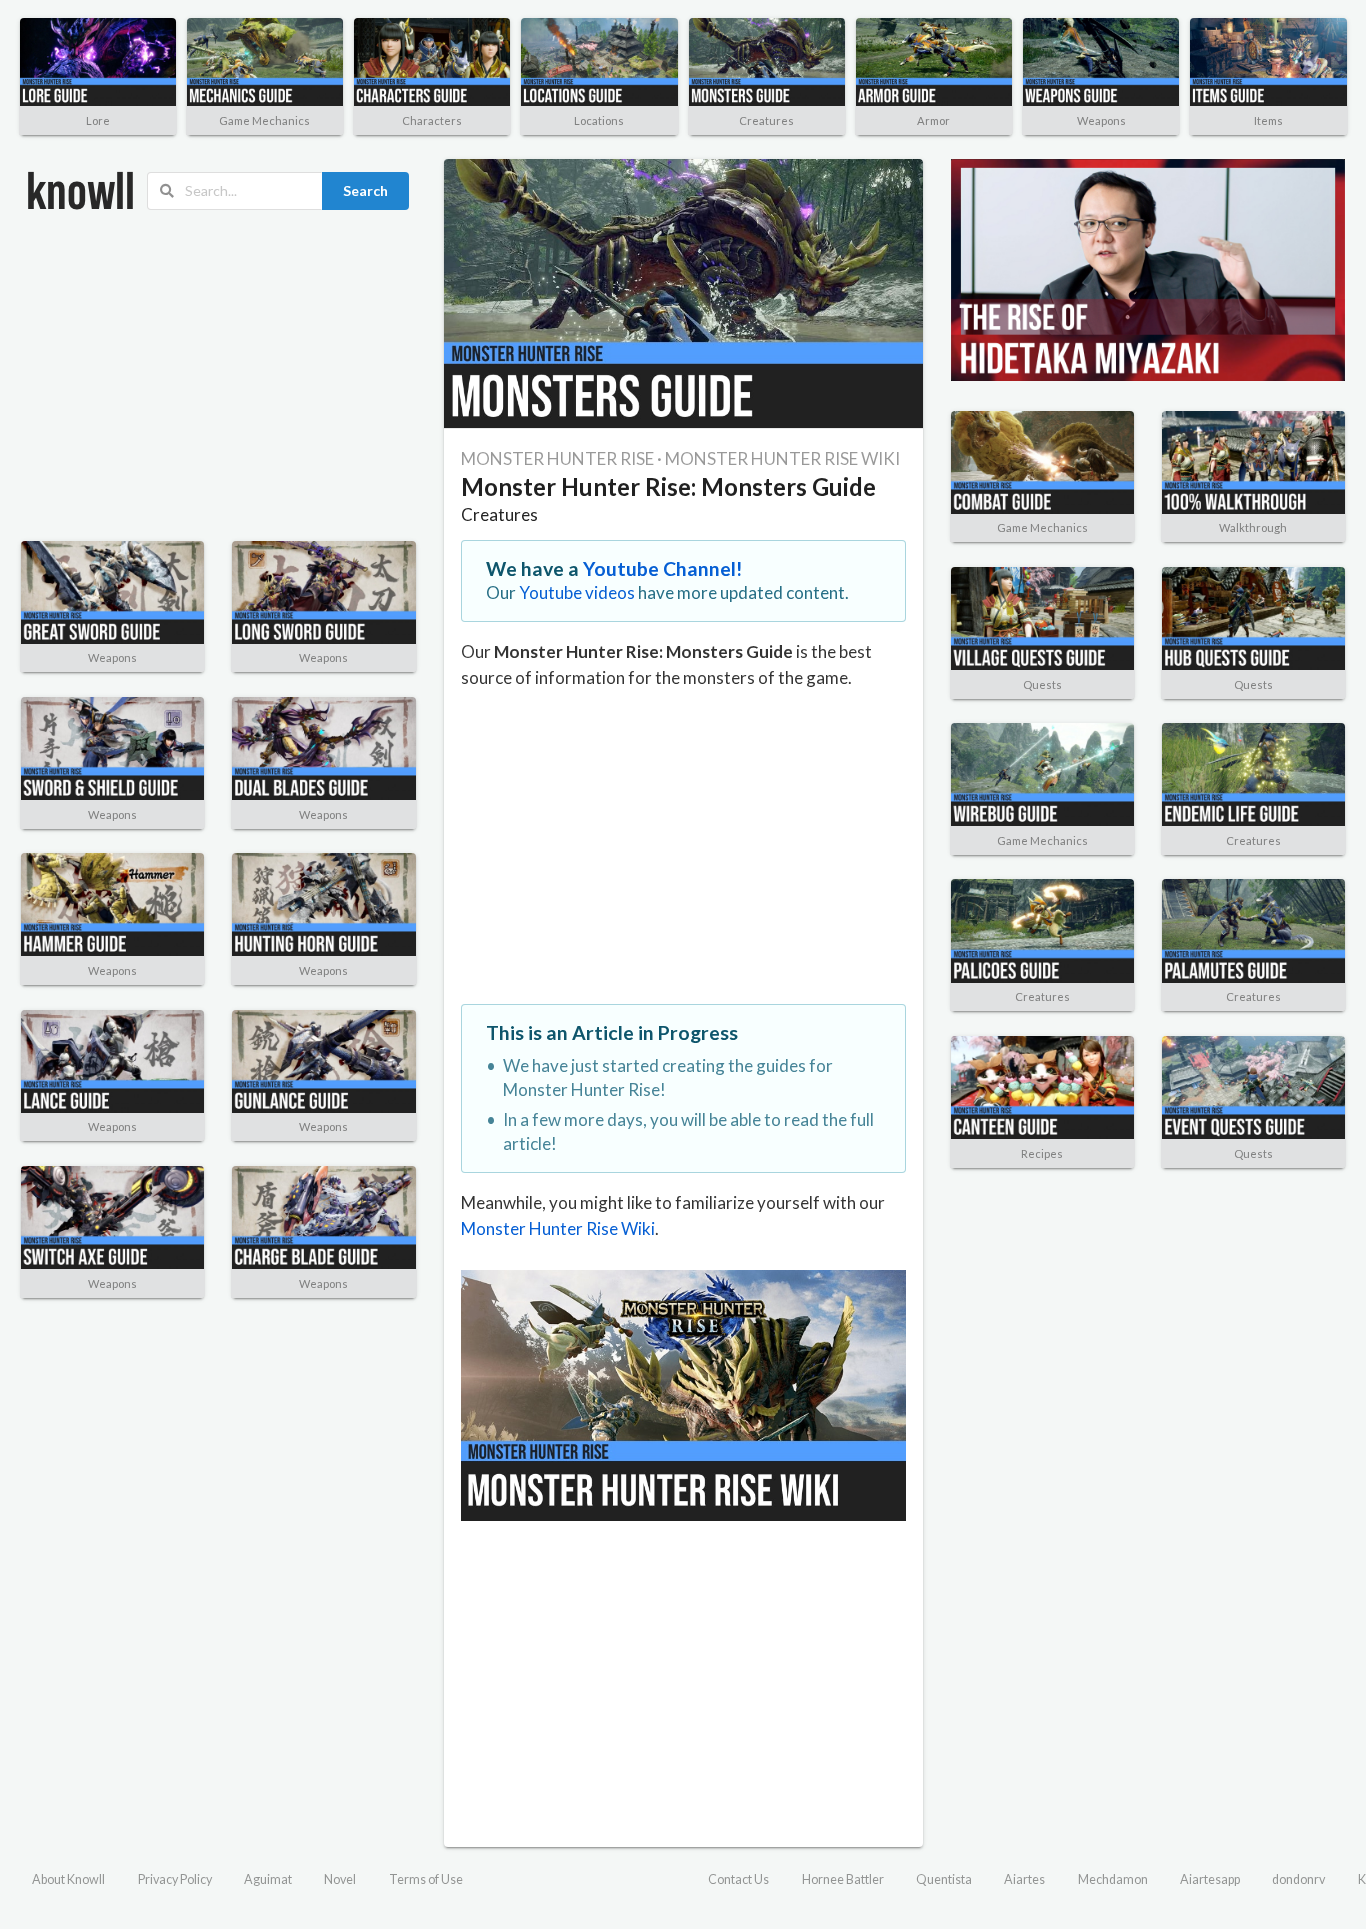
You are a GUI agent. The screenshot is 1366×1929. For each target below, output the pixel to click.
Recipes (1042, 1153)
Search (365, 190)
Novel (340, 1879)
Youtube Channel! (663, 568)
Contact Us (738, 1879)
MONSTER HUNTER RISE (557, 458)
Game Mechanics (264, 120)
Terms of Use (426, 1879)
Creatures (766, 120)
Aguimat (268, 1879)
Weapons (1101, 120)
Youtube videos (577, 592)
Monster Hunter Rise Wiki (558, 1228)
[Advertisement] (218, 376)
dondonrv (1298, 1879)
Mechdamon (1113, 1879)
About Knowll (68, 1879)
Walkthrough (1253, 527)
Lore (98, 120)
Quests (1042, 684)
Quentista (944, 1879)
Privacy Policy (175, 1879)
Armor (933, 120)
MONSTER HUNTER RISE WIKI (782, 458)
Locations (599, 120)
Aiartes (1024, 1879)
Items (1268, 120)
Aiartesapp (1210, 1879)
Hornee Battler (843, 1879)
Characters (432, 120)
